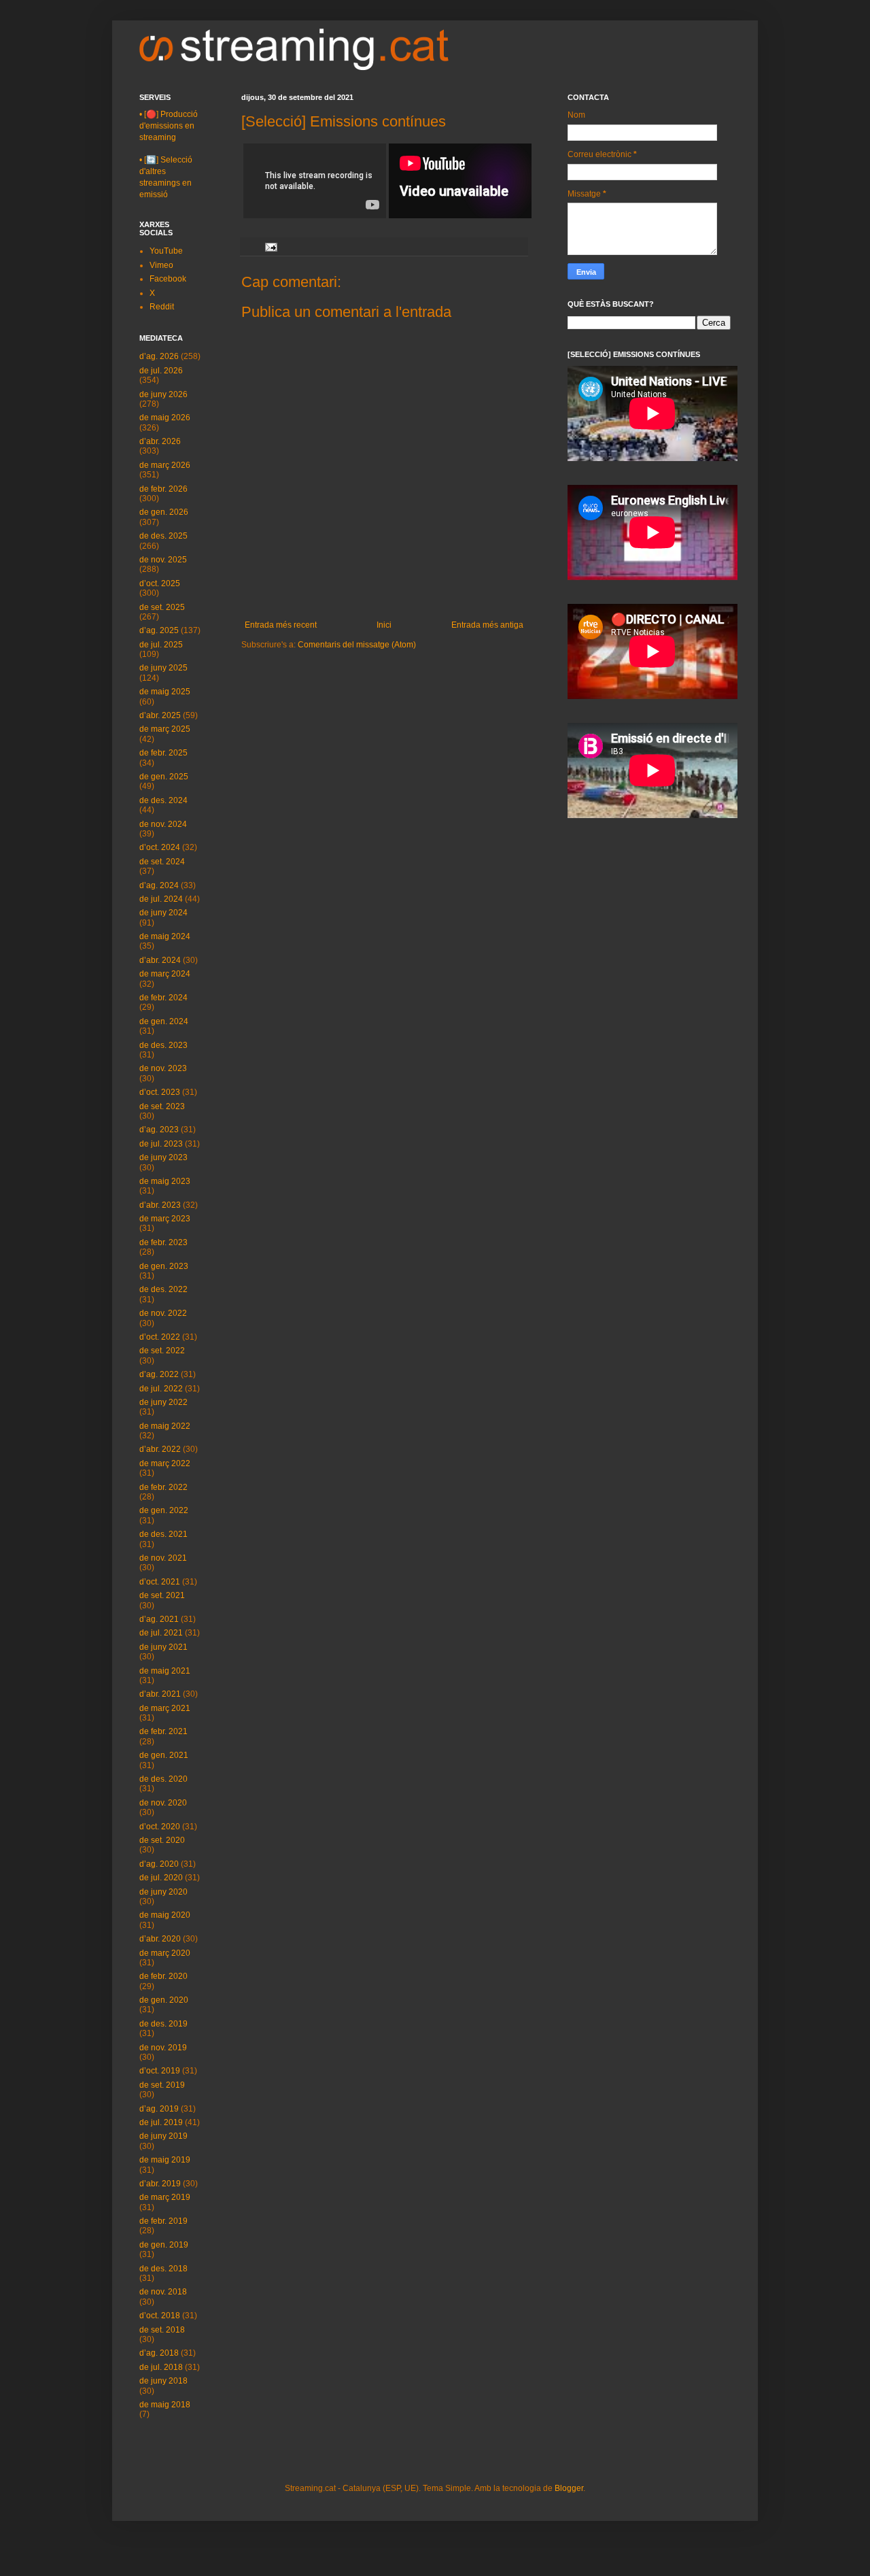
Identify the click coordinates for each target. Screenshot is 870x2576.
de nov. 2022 (163, 1313)
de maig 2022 (165, 1426)
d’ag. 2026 (159, 356)
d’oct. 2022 (160, 1337)
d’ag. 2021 (159, 1619)
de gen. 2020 (164, 2000)
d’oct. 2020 (160, 1827)
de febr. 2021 (163, 1731)
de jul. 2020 (161, 1878)
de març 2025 (165, 729)
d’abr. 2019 (160, 2184)
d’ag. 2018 (159, 2353)
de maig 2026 (165, 418)
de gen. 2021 (164, 1755)
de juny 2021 (163, 1647)
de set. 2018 (162, 2330)
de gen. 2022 (164, 1510)
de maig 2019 (165, 2160)
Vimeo (161, 265)
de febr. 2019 (163, 2221)
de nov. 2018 (163, 2292)
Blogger (569, 2488)
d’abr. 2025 (160, 715)
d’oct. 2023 (160, 1092)
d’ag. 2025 (159, 630)
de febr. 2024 (163, 998)
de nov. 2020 (163, 1803)
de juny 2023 (163, 1157)
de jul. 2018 (161, 2367)
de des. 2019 (163, 2024)
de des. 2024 (163, 800)
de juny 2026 (163, 394)
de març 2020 (165, 1953)
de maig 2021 (165, 1671)
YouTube (166, 251)
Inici (384, 625)
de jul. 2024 (161, 899)
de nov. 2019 (163, 2048)
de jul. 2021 (161, 1633)
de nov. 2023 (163, 1068)
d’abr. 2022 (160, 1449)
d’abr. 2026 (160, 441)
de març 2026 (165, 465)
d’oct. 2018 (160, 2316)
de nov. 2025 (163, 560)
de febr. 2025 (163, 753)
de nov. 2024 (163, 824)
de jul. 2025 (161, 645)
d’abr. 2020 (160, 1939)
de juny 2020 (163, 1892)
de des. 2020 (163, 1779)
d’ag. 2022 (159, 1374)
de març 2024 (165, 974)
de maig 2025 (165, 692)
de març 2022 (165, 1463)
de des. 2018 (163, 2269)
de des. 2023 (163, 1045)
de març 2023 (165, 1219)
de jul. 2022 (161, 1389)
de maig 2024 (165, 936)
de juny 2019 (163, 2136)
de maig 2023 (165, 1181)
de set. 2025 (162, 607)
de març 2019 (165, 2197)
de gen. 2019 (164, 2245)
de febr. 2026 (163, 489)
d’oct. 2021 (160, 1582)
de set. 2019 (162, 2085)
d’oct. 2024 (160, 847)
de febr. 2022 (163, 1487)
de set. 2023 (162, 1106)
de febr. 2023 (163, 1242)
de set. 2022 (162, 1351)
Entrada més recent (281, 625)
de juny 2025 (163, 668)
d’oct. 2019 (160, 2071)
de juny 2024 (163, 913)
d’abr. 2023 (160, 1205)
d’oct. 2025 (160, 583)
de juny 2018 (163, 2381)
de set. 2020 (162, 1840)
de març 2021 (165, 1708)
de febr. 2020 (163, 1976)
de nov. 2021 (163, 1558)
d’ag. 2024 (159, 885)
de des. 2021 (163, 1534)
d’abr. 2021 (160, 1694)
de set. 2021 (162, 1595)
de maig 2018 (165, 2405)
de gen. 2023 (164, 1266)
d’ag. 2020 (159, 1864)
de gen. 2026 (164, 512)
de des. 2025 (163, 536)
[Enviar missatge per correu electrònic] (271, 246)
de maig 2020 (165, 1915)
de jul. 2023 (161, 1144)
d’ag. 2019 (159, 2109)
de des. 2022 (163, 1289)
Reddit (162, 307)
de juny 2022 (163, 1402)
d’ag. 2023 (159, 1130)
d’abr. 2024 (160, 960)
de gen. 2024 (164, 1021)
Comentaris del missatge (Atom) (357, 645)
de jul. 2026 (161, 371)
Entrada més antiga (487, 625)
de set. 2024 (162, 862)
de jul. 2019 (161, 2122)
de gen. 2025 (164, 777)
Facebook (168, 279)
